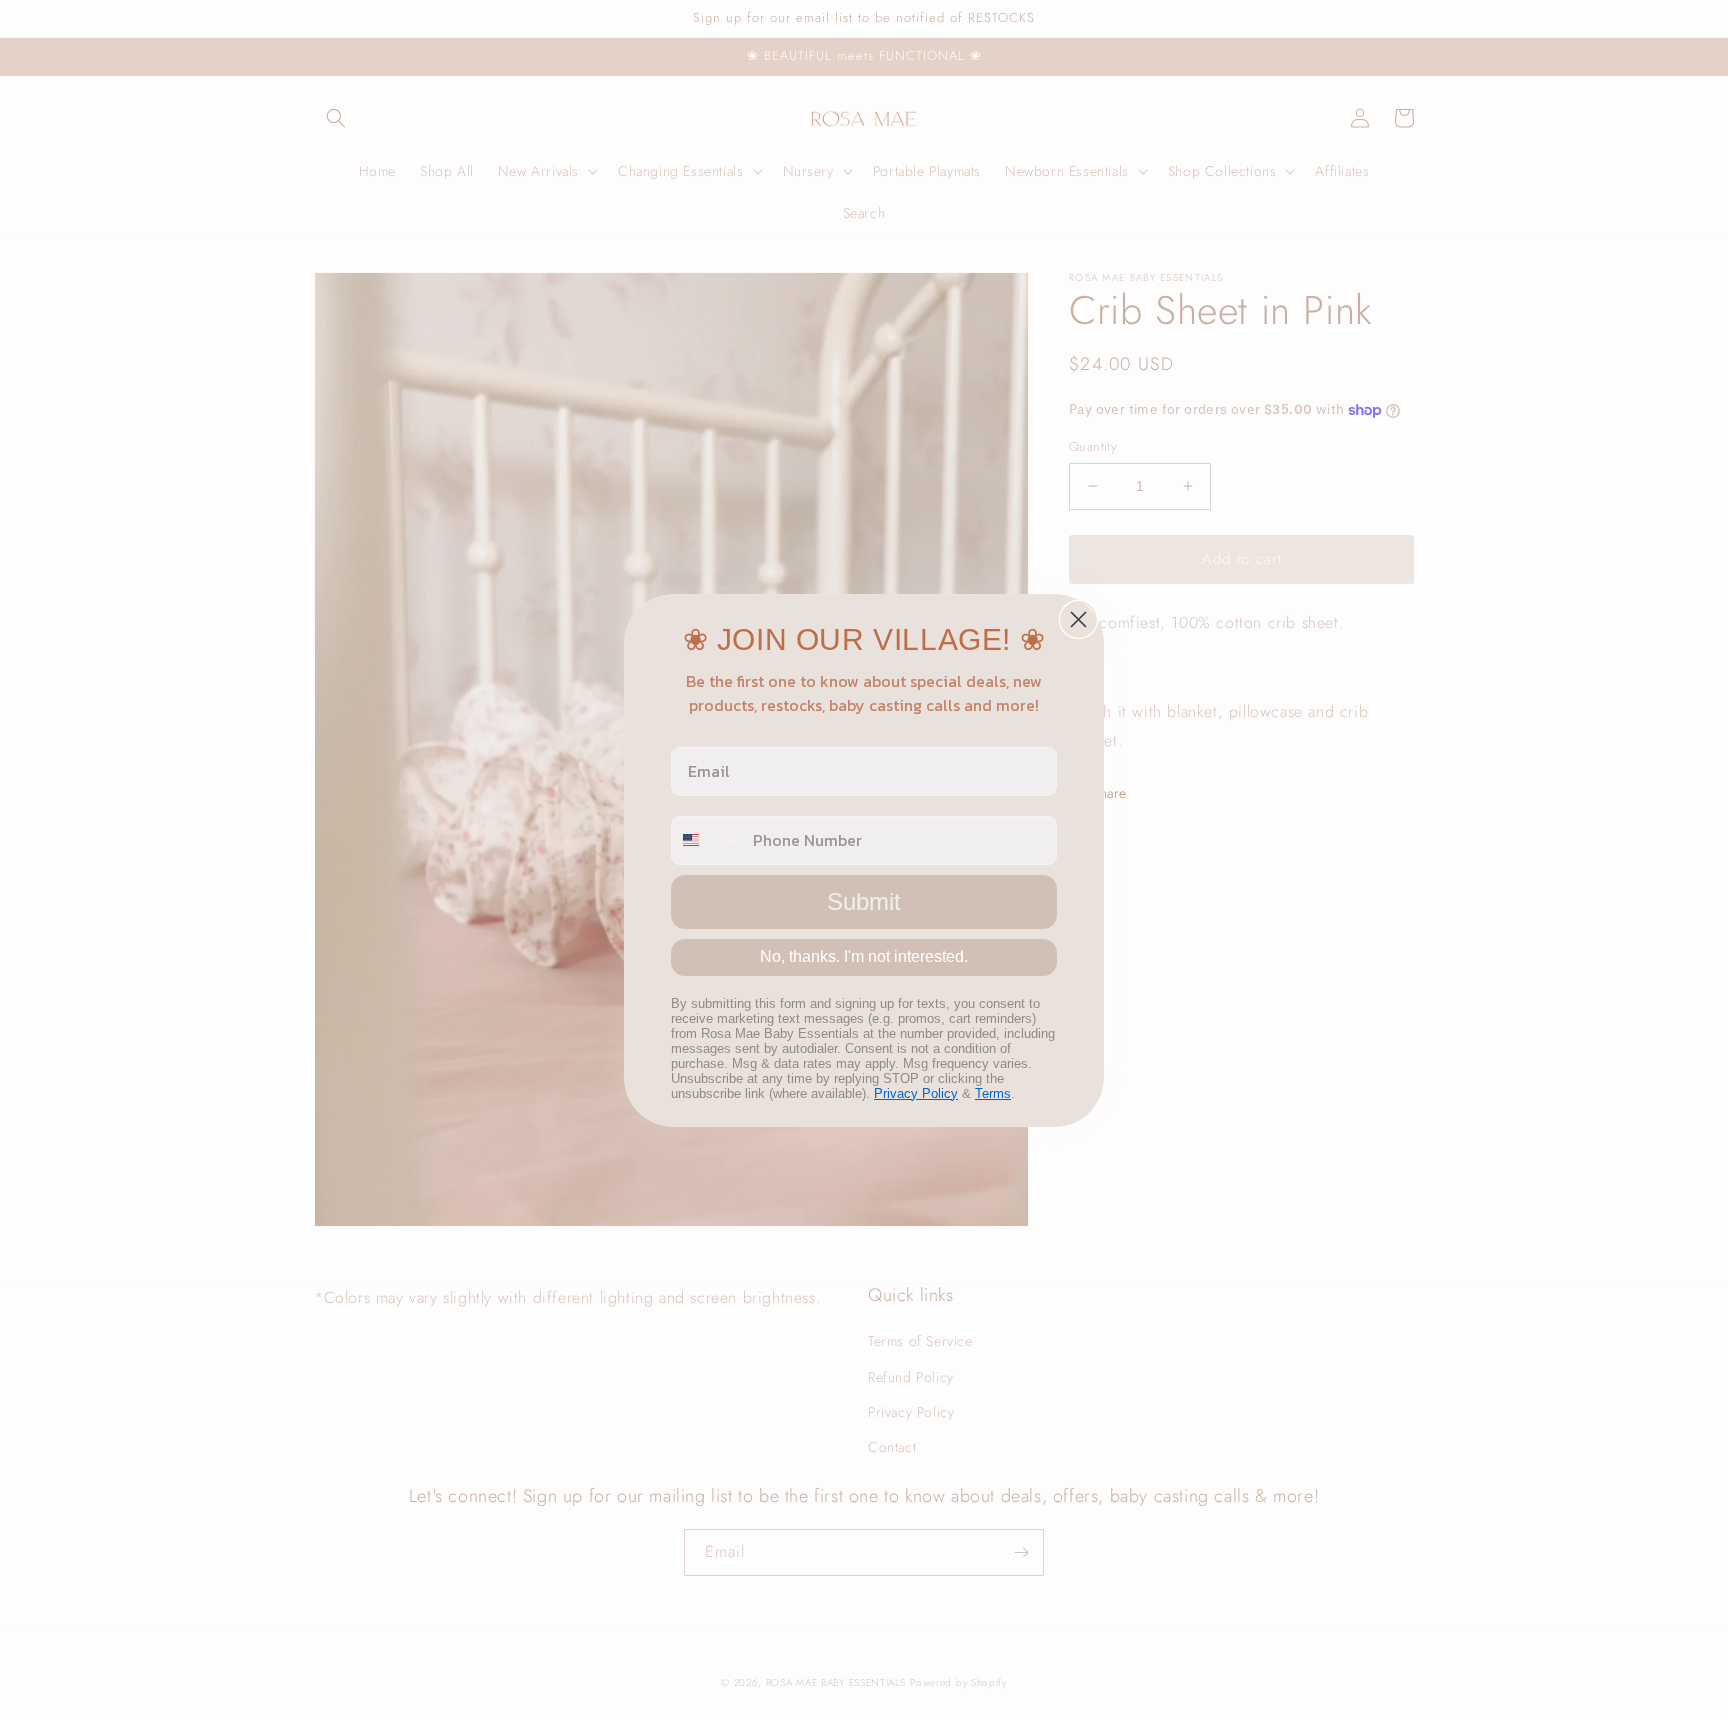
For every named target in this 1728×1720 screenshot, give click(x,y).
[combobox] (707, 840)
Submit (864, 901)
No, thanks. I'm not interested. (864, 956)
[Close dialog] (1078, 619)
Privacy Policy (916, 1093)
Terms (993, 1093)
